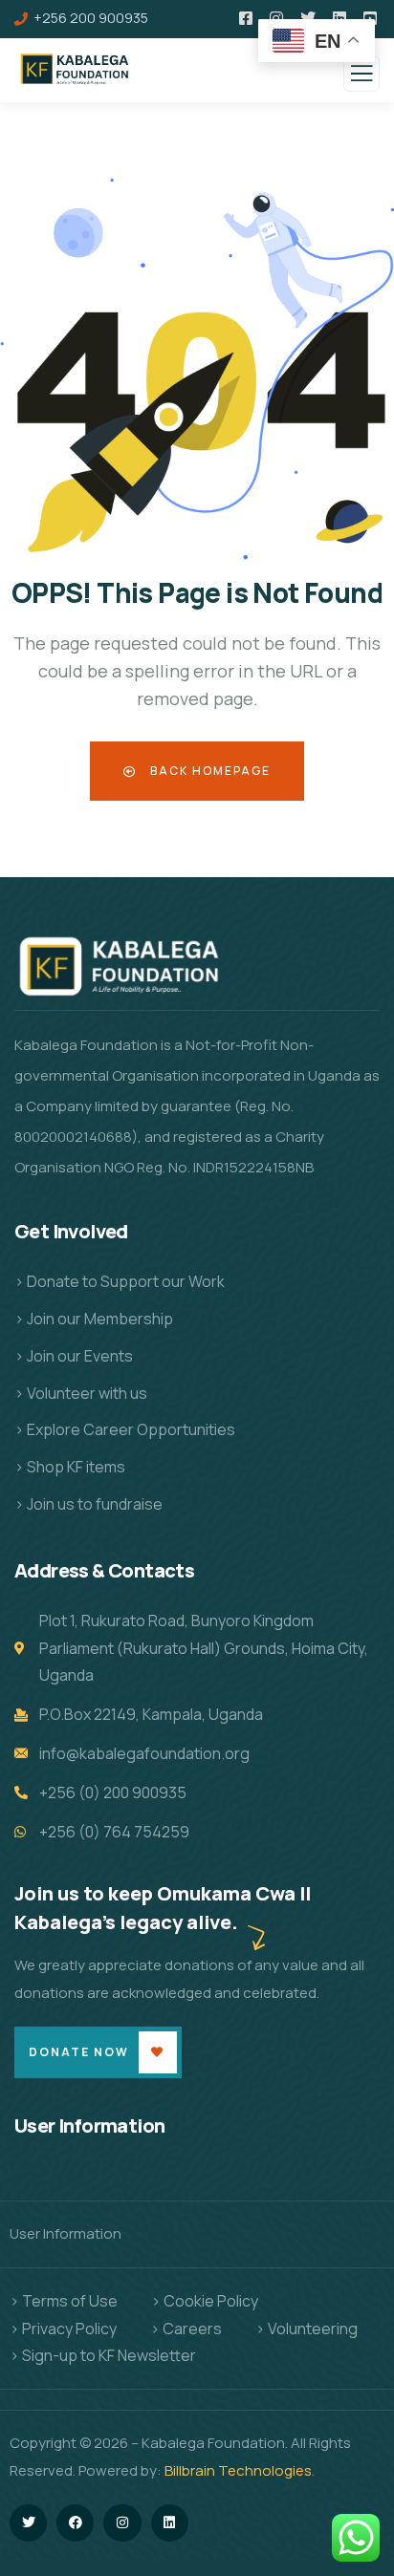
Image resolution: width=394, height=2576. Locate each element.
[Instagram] (122, 2523)
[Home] (124, 973)
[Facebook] (75, 2523)
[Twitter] (28, 2523)
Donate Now (79, 2052)
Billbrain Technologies (238, 2470)
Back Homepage (208, 771)
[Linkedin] (170, 2523)
